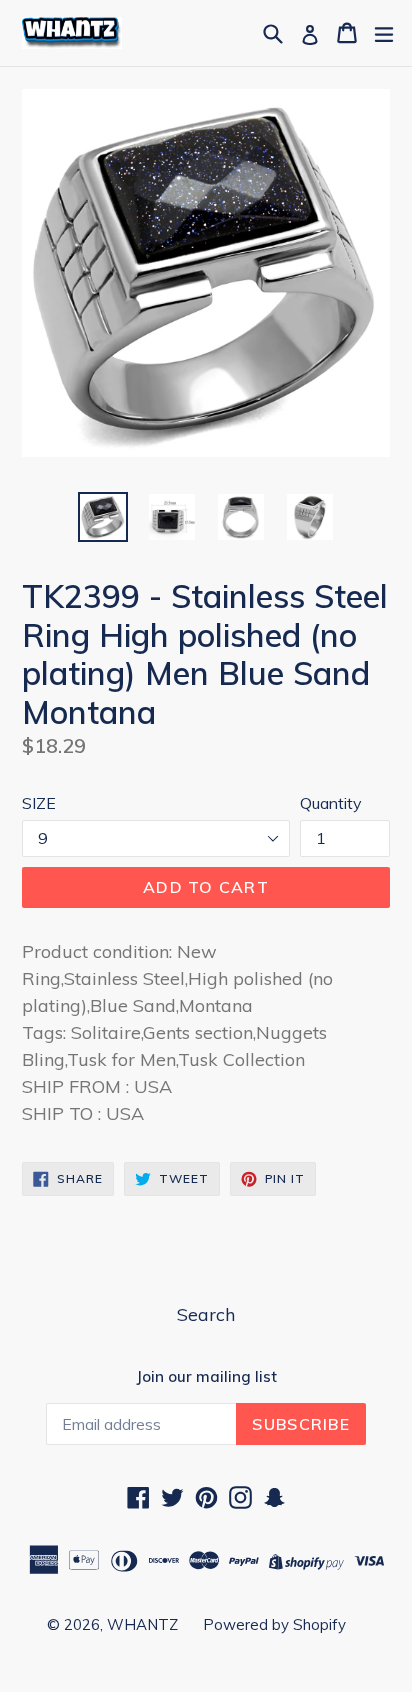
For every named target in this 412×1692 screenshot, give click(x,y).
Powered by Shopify (274, 1624)
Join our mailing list (206, 1377)
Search (206, 1314)
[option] (102, 517)
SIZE (39, 803)
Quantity (331, 803)
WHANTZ (142, 1624)
